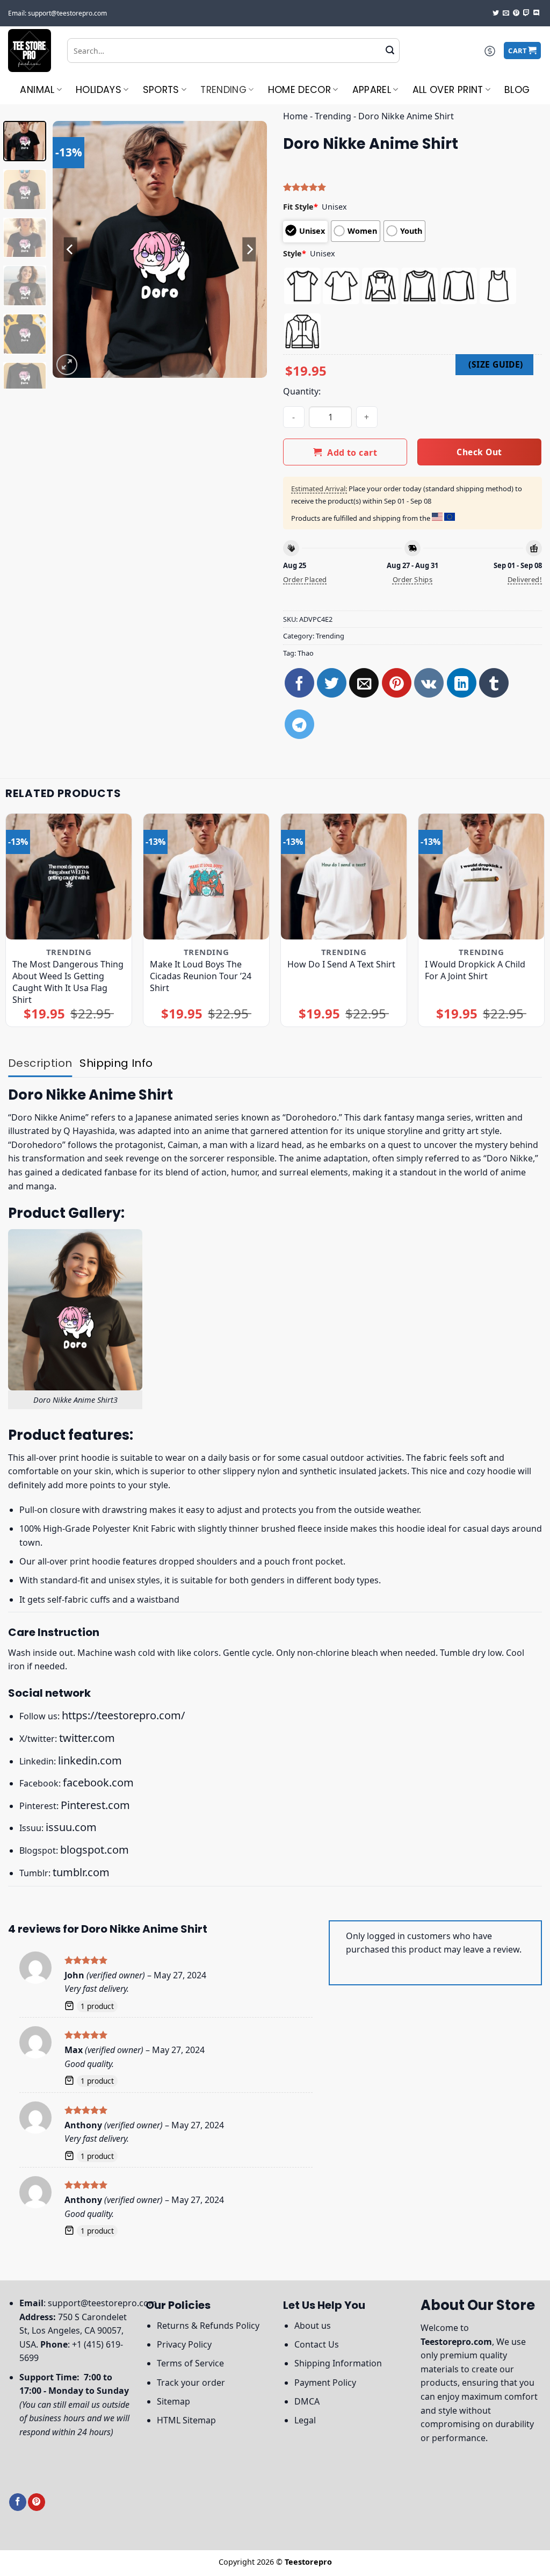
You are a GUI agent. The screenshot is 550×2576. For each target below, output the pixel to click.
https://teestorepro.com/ (123, 1715)
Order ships (412, 579)
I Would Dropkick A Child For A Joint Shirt (475, 970)
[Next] (249, 249)
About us (313, 2326)
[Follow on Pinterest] (516, 13)
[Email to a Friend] (364, 683)
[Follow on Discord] (537, 13)
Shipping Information (338, 2363)
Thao (306, 653)
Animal (37, 90)
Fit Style (301, 207)
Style (295, 253)
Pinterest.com (95, 1805)
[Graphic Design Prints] (30, 51)
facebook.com (98, 1782)
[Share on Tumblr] (494, 683)
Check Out (479, 452)
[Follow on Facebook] (18, 2502)
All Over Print (448, 90)
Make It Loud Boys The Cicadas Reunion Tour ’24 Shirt (201, 976)
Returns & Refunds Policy (208, 2326)
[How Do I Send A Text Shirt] (344, 877)
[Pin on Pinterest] (397, 683)
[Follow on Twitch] (526, 13)
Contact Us (317, 2344)
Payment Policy (325, 2383)
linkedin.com (90, 1760)
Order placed (305, 579)
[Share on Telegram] (299, 724)
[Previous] (71, 249)
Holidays (99, 90)
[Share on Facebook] (299, 683)
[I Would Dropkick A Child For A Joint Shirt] (481, 877)
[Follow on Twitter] (496, 13)
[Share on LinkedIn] (462, 683)
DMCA (307, 2401)
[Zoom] (67, 365)
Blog (517, 90)
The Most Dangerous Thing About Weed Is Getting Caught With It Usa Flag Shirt (68, 982)
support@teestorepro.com (102, 2303)
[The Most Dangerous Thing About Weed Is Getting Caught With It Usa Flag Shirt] (69, 877)
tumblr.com (81, 1872)
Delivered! (525, 579)
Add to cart (352, 453)
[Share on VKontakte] (429, 683)
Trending (223, 90)
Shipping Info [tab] (116, 1063)
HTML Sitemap (186, 2420)
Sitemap (173, 2401)
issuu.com (71, 1827)
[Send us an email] (506, 13)
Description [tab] (40, 1063)
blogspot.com (95, 1850)
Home (295, 116)
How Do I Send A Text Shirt (341, 964)
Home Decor (300, 90)
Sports (161, 90)
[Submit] (390, 51)
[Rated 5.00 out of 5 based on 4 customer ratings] (412, 187)
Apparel (372, 90)
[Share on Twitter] (332, 683)
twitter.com (87, 1738)
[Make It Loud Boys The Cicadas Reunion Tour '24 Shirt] (206, 877)
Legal (305, 2420)
